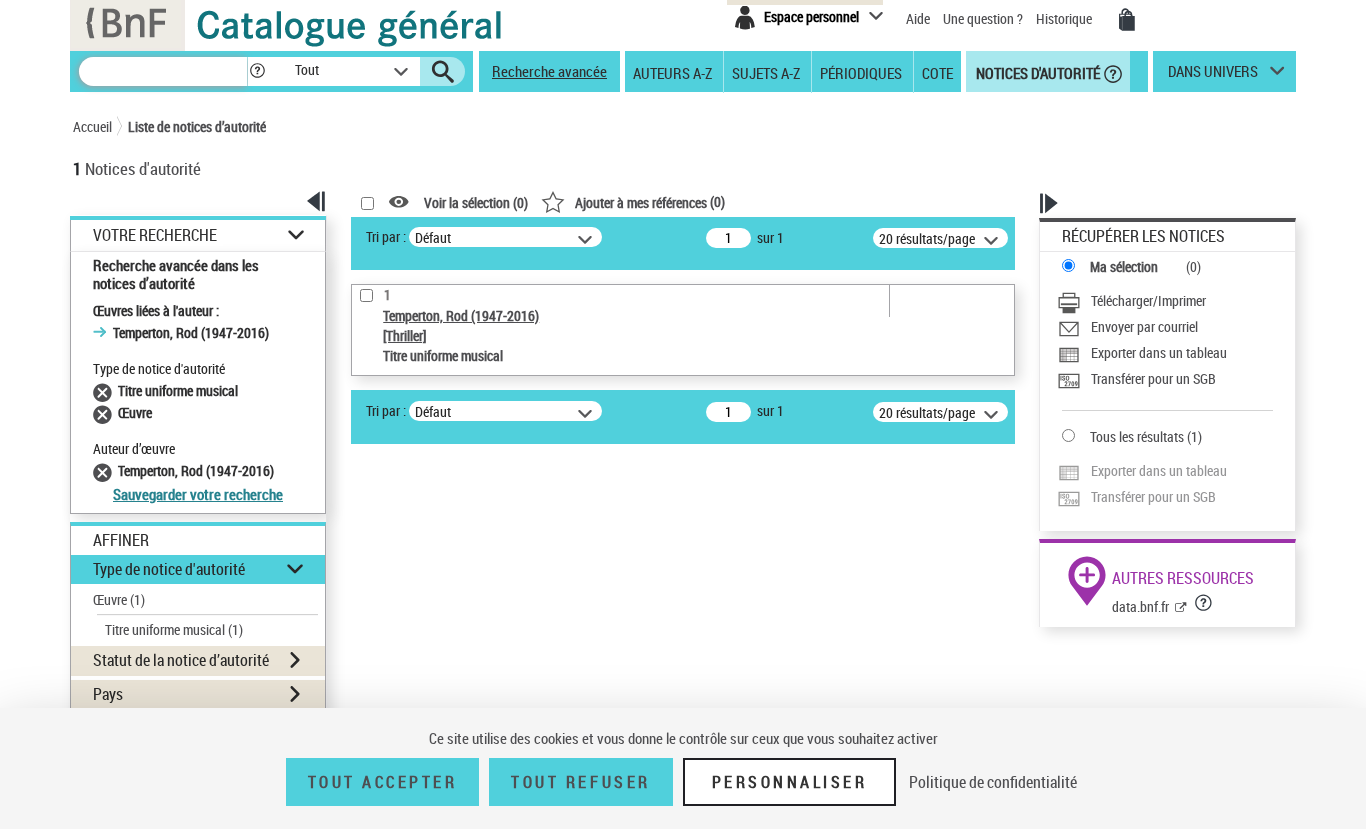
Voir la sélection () (476, 202)
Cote (937, 72)
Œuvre (119, 599)
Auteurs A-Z (672, 72)
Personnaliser (790, 782)
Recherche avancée (549, 71)
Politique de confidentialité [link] (993, 782)
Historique (1065, 18)
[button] (257, 71)
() (650, 201)
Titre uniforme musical (174, 629)
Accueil (92, 126)
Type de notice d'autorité (169, 569)
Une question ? (984, 18)
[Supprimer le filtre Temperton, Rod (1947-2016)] (105, 470)
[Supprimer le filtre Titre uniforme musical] (105, 390)
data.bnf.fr (1140, 606)
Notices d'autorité (1036, 72)
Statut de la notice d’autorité (181, 660)
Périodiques (861, 72)
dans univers (1213, 76)
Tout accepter (383, 782)
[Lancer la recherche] (443, 72)
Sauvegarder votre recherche (198, 494)
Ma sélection (1124, 266)
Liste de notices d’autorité (197, 126)
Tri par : (386, 236)
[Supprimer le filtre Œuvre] (105, 412)
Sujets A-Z (766, 72)
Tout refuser (580, 782)
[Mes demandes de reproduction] (1127, 20)
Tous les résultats (1137, 436)
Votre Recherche (155, 235)
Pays (108, 694)
